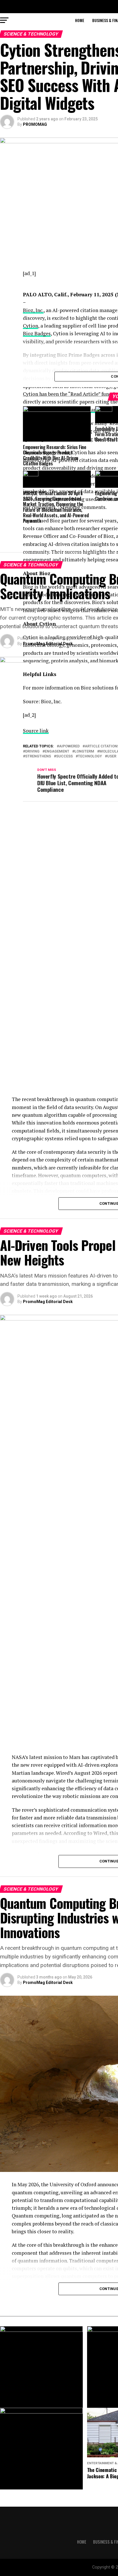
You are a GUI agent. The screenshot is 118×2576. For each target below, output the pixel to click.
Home (80, 20)
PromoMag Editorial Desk (48, 644)
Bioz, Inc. (33, 310)
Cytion (31, 326)
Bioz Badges (37, 333)
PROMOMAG (35, 124)
